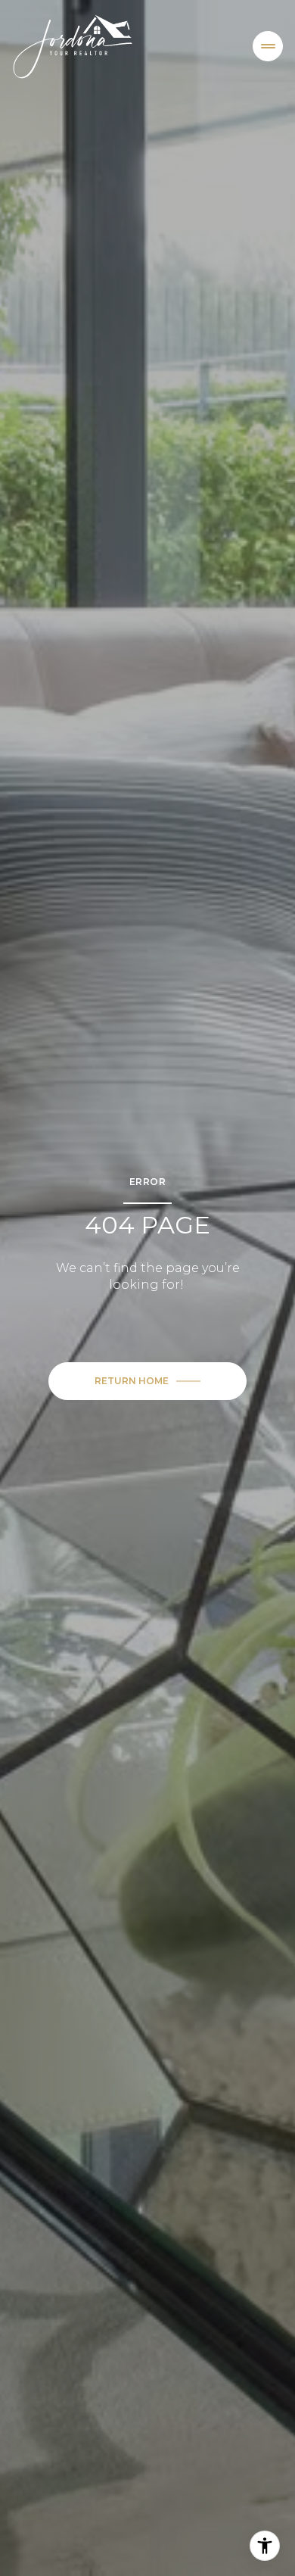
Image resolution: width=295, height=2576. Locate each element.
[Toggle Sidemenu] (268, 46)
